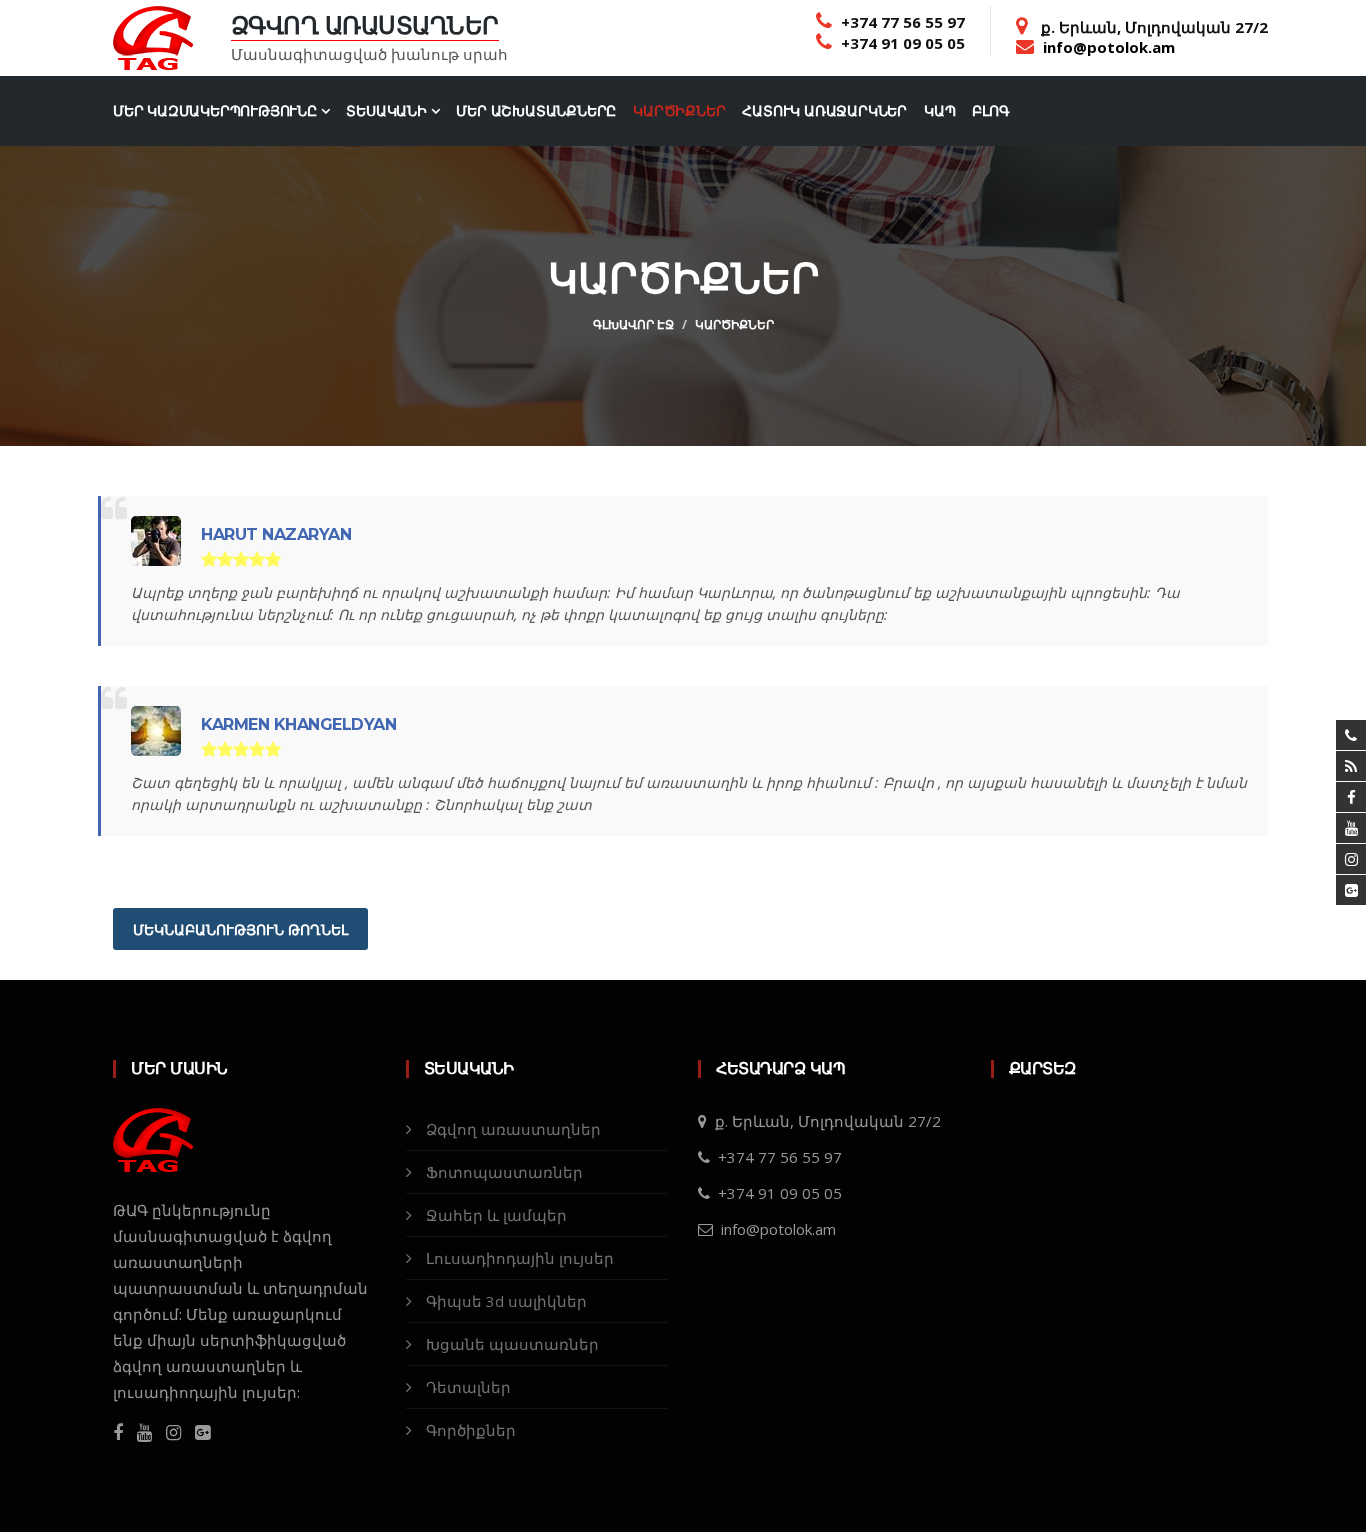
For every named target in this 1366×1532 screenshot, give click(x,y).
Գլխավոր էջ (633, 324)
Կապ (939, 111)
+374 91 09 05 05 (903, 43)
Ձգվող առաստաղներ (513, 1129)
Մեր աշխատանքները (536, 111)
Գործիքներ (471, 1430)
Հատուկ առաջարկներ (824, 111)
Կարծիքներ (679, 111)
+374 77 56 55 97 (903, 22)
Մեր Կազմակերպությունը (217, 111)
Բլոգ (990, 111)
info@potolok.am (1109, 47)
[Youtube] (144, 1433)
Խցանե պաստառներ (512, 1344)
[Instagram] (173, 1433)
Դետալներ (468, 1387)
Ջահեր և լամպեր (496, 1215)
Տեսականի (388, 111)
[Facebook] (118, 1433)
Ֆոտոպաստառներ (504, 1172)
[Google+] (1351, 890)
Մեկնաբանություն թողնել (240, 930)
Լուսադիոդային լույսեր (520, 1258)
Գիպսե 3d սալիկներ (506, 1301)
